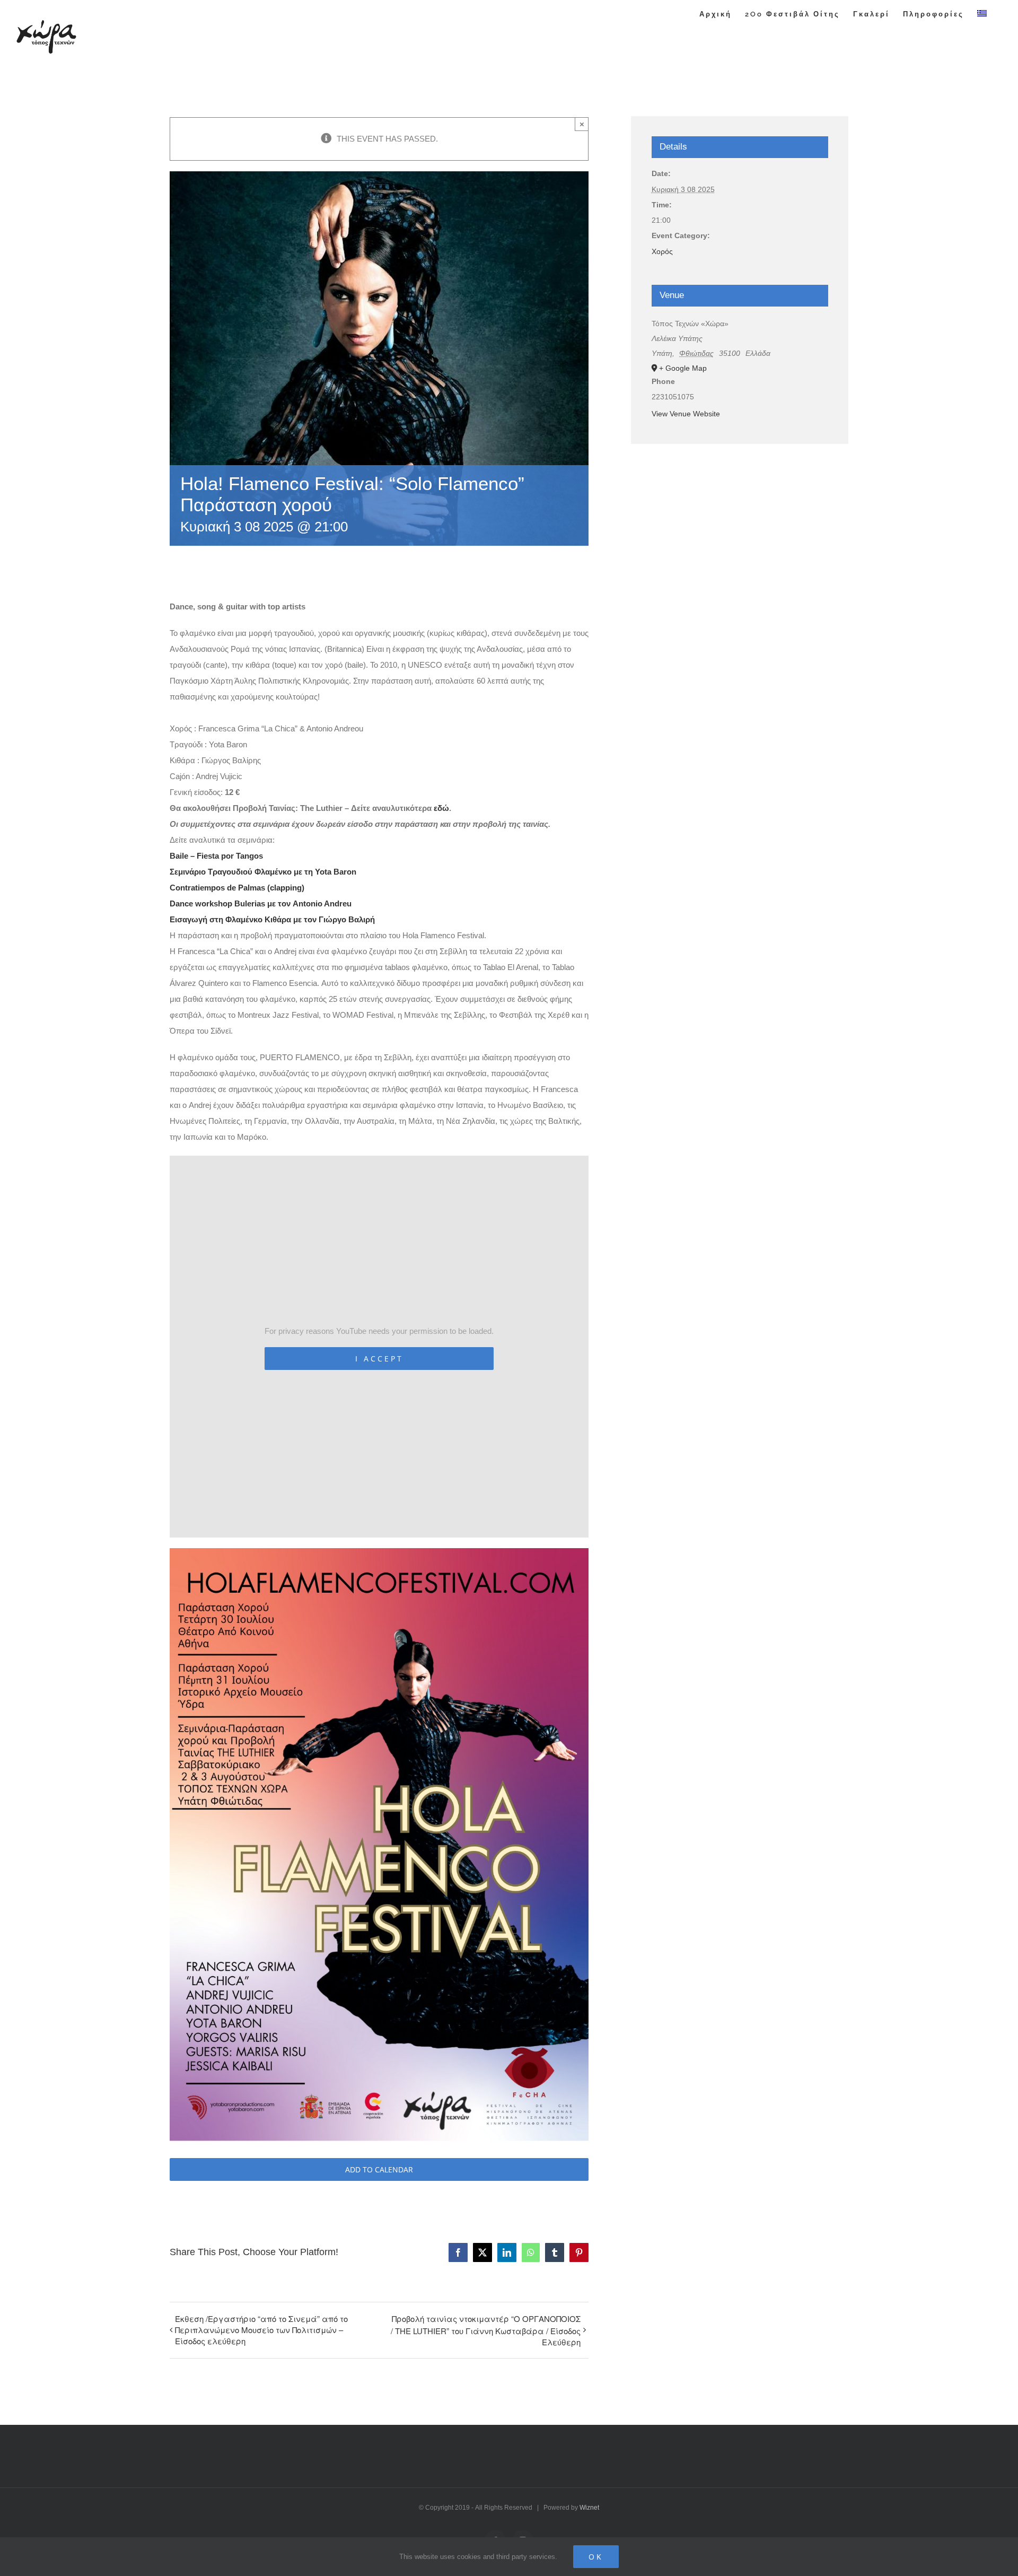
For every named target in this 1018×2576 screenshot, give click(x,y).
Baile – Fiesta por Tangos (216, 856)
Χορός (662, 251)
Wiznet (589, 2508)
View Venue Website (686, 414)
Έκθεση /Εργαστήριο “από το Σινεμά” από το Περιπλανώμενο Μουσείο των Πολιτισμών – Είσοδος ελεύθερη (261, 2330)
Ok (596, 2557)
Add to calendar (379, 2169)
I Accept (379, 1359)
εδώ (441, 808)
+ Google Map (683, 368)
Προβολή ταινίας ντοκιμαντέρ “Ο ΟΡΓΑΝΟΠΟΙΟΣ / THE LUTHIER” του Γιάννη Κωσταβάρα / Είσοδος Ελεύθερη (486, 2330)
